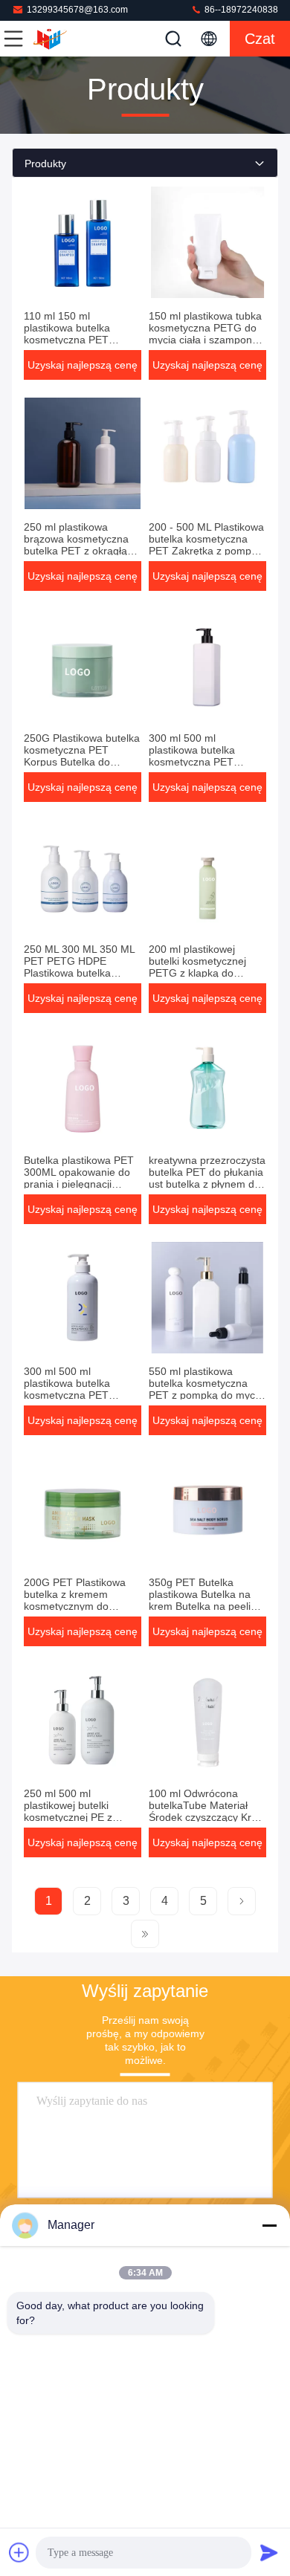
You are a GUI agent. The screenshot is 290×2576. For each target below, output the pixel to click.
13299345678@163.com (77, 10)
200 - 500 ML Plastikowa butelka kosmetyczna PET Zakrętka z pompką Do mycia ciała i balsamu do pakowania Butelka (207, 551)
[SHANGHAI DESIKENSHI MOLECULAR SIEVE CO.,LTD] (62, 39)
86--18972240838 (240, 10)
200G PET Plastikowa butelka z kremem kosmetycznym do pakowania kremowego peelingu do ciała (78, 1606)
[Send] (269, 2552)
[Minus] (269, 2225)
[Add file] (19, 2552)
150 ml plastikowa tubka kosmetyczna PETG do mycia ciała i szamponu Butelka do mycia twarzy (206, 334)
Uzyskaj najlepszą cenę (83, 365)
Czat (260, 39)
